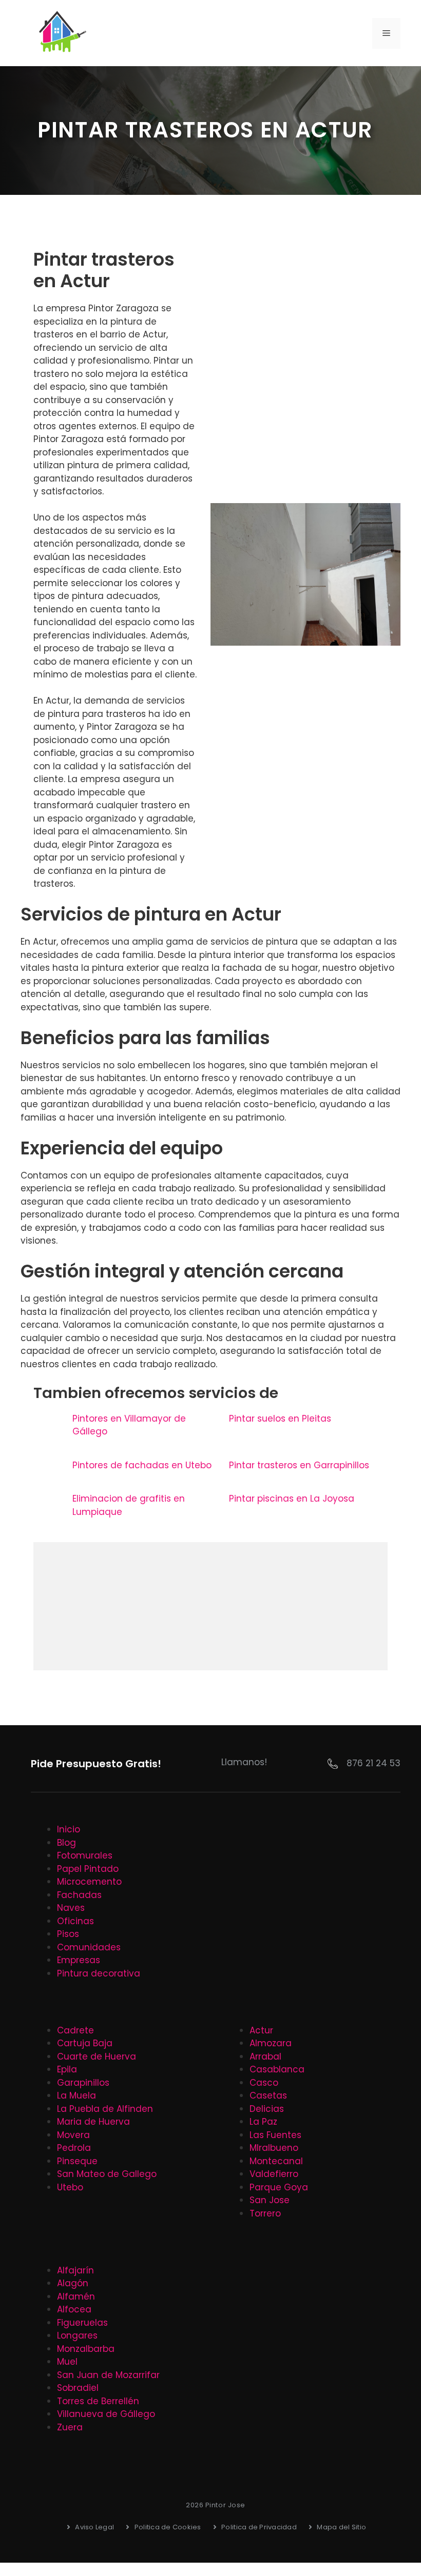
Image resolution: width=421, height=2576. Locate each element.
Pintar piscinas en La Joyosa (292, 1499)
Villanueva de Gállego (106, 2414)
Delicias (267, 2109)
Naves (71, 1908)
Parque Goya (279, 2187)
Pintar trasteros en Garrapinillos (299, 1465)
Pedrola (74, 2148)
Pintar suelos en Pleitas (280, 1419)
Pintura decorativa (99, 1973)
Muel (67, 2362)
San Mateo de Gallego (107, 2174)
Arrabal (265, 2056)
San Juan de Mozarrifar (108, 2375)
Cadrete (75, 2030)
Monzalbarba (86, 2349)
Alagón (73, 2283)
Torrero (265, 2213)
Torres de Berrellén (98, 2401)
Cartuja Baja (85, 2043)
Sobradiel (78, 2388)
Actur (261, 2030)
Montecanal (276, 2161)
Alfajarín (75, 2270)
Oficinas (75, 1921)
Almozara (271, 2043)
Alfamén (76, 2297)
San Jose (270, 2200)
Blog (66, 1843)
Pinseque (77, 2161)
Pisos (68, 1934)
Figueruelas (82, 2323)
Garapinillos (83, 2083)
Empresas (79, 1960)
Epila (67, 2069)
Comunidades (89, 1947)
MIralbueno (274, 2148)
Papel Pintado (88, 1869)
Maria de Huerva (93, 2122)
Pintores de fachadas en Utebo (142, 1465)
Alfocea (74, 2309)
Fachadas (79, 1895)
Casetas (268, 2095)
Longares (77, 2335)
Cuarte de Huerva (97, 2056)
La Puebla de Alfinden (105, 2109)
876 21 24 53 (374, 1763)
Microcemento (89, 1882)
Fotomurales (85, 1855)
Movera (73, 2135)
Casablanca (277, 2069)
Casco (264, 2083)
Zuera (70, 2427)
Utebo (70, 2187)
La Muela (76, 2095)
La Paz (263, 2122)
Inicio (69, 1829)
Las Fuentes (275, 2135)
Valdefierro (274, 2174)
